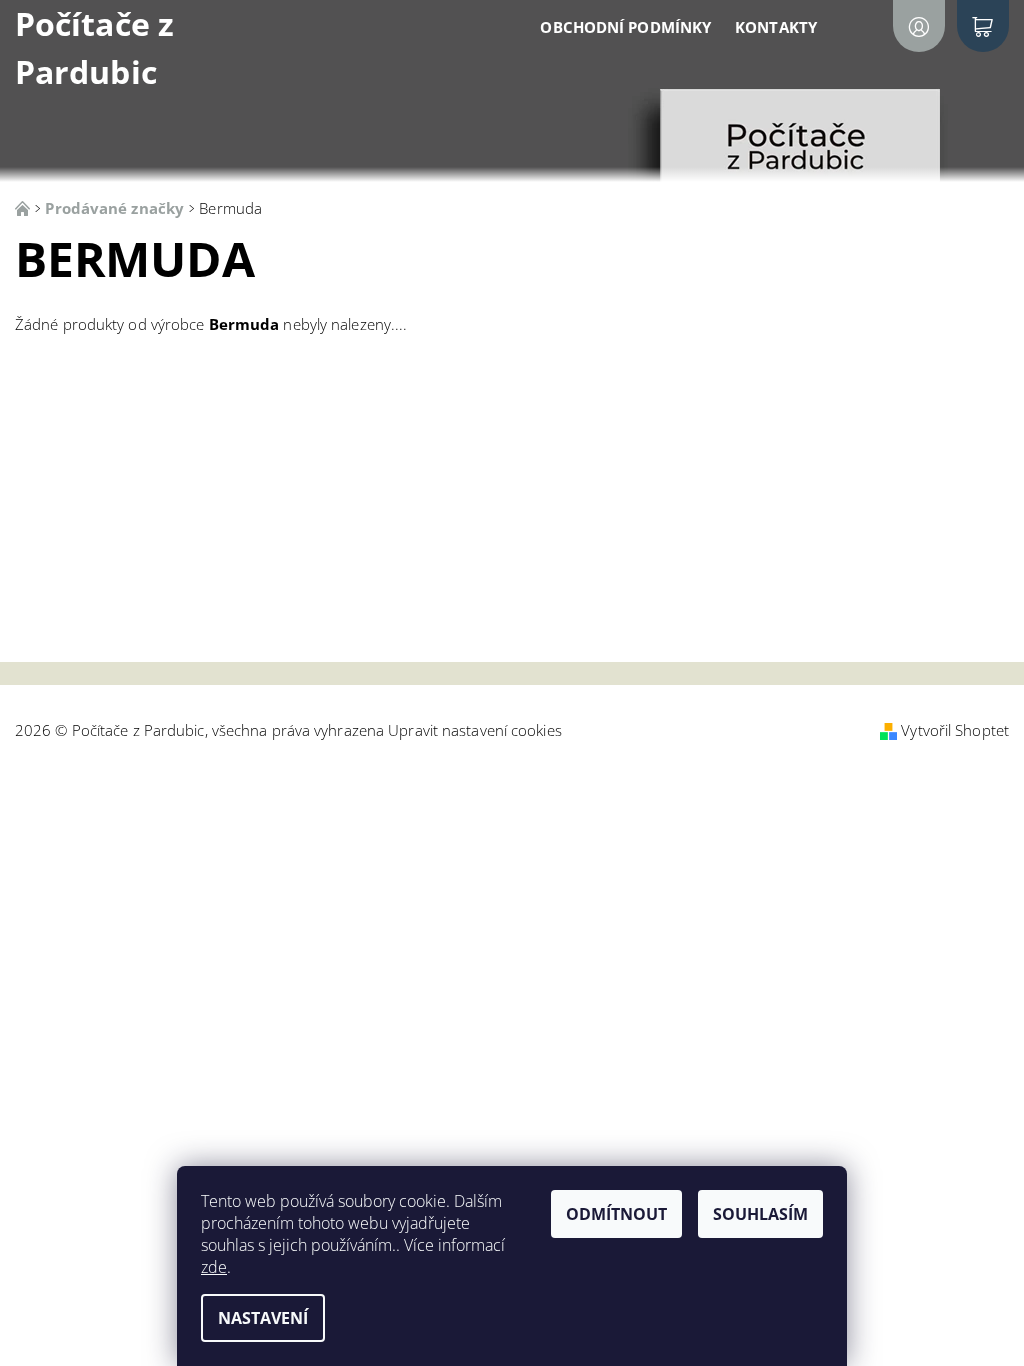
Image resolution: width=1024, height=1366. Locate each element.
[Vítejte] (24, 208)
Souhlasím (760, 1214)
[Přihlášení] (919, 26)
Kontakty (776, 27)
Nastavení (263, 1318)
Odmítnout (616, 1214)
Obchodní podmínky (625, 27)
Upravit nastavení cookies (475, 730)
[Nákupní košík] (983, 26)
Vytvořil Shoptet (955, 730)
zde (214, 1267)
